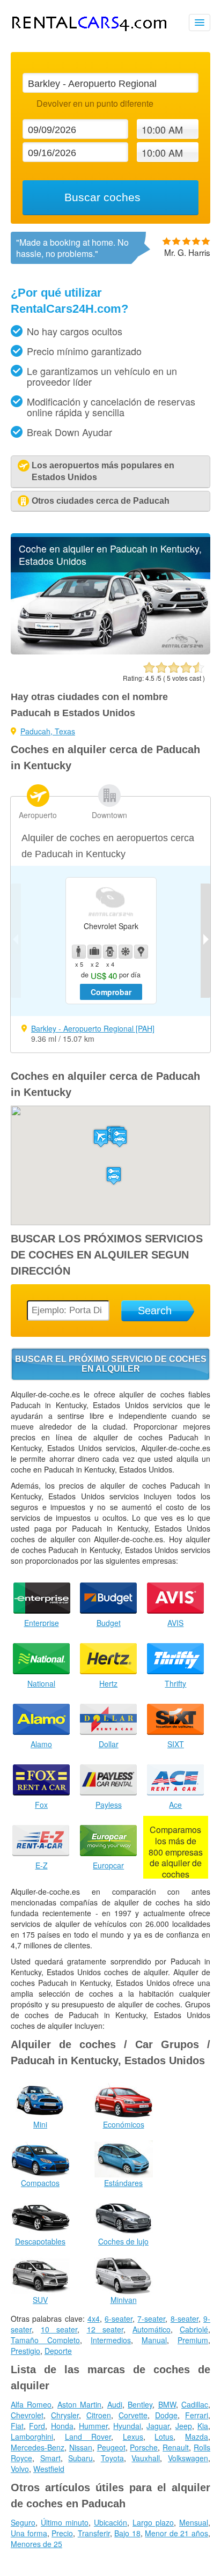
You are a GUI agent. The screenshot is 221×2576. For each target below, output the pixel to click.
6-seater (119, 2319)
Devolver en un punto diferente (95, 103)
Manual (154, 2340)
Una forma (29, 2533)
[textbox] (110, 83)
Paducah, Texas (48, 731)
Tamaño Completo (45, 2340)
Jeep (184, 2426)
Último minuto (65, 2522)
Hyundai (127, 2426)
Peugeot (111, 2447)
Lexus (133, 2437)
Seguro (23, 2522)
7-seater (151, 2319)
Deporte (58, 2351)
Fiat (17, 2426)
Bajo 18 (127, 2533)
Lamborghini (32, 2437)
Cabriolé (194, 2329)
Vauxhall (146, 2458)
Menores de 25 (36, 2544)
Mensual (194, 2522)
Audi (115, 2404)
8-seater (185, 2319)
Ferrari (197, 2415)
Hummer (93, 2426)
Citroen (99, 2415)
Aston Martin (79, 2404)
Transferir (94, 2533)
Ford (37, 2426)
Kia (203, 2426)
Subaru (80, 2458)
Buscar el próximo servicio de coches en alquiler (111, 1364)
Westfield (49, 2469)
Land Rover (88, 2437)
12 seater (105, 2329)
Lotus (164, 2437)
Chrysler (65, 2415)
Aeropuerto (38, 815)
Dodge (166, 2415)
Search (155, 1311)
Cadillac (195, 2404)
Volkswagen (188, 2458)
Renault (176, 2447)
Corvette (133, 2415)
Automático (152, 2329)
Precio (62, 2533)
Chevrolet (27, 2415)
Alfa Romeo (31, 2404)
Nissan (81, 2447)
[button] (101, 1138)
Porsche (144, 2447)
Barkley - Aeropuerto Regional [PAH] (93, 1028)
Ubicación (110, 2522)
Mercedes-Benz (38, 2447)
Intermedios (111, 2340)
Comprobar (111, 992)
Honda (62, 2426)
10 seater (59, 2329)
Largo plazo (153, 2522)
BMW (167, 2404)
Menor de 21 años (176, 2533)
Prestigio (25, 2351)
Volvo (20, 2469)
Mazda (197, 2437)
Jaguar (158, 2426)
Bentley (140, 2404)
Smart (50, 2458)
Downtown (109, 815)
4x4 (94, 2319)
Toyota (112, 2458)
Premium (193, 2340)
